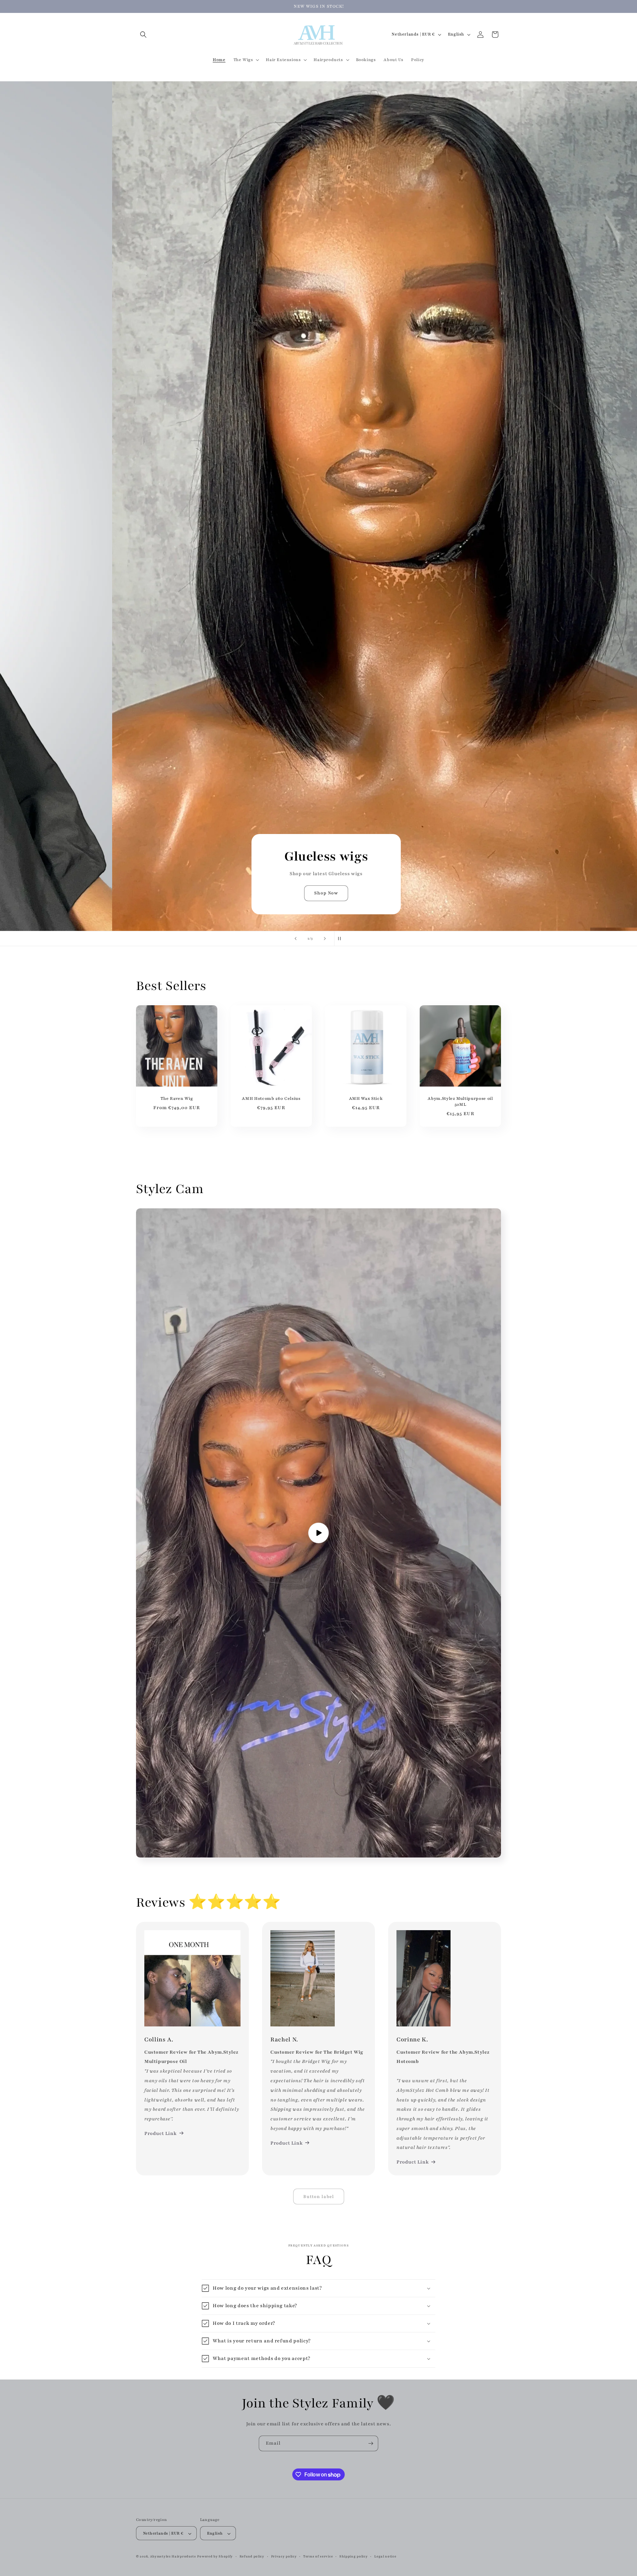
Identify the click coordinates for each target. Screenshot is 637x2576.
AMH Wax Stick (366, 1098)
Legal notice (385, 2556)
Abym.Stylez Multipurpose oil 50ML (460, 1101)
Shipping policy (354, 2556)
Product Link (160, 2133)
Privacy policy (284, 2556)
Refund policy (252, 2556)
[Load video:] (318, 1533)
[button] (143, 35)
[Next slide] (325, 939)
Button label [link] (319, 2197)
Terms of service (318, 2556)
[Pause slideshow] (341, 939)
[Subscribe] (371, 2443)
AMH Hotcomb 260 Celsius (271, 1098)
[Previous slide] (296, 939)
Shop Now (318, 893)
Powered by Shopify (215, 2557)
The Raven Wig (177, 1098)
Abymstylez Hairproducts (173, 2557)
